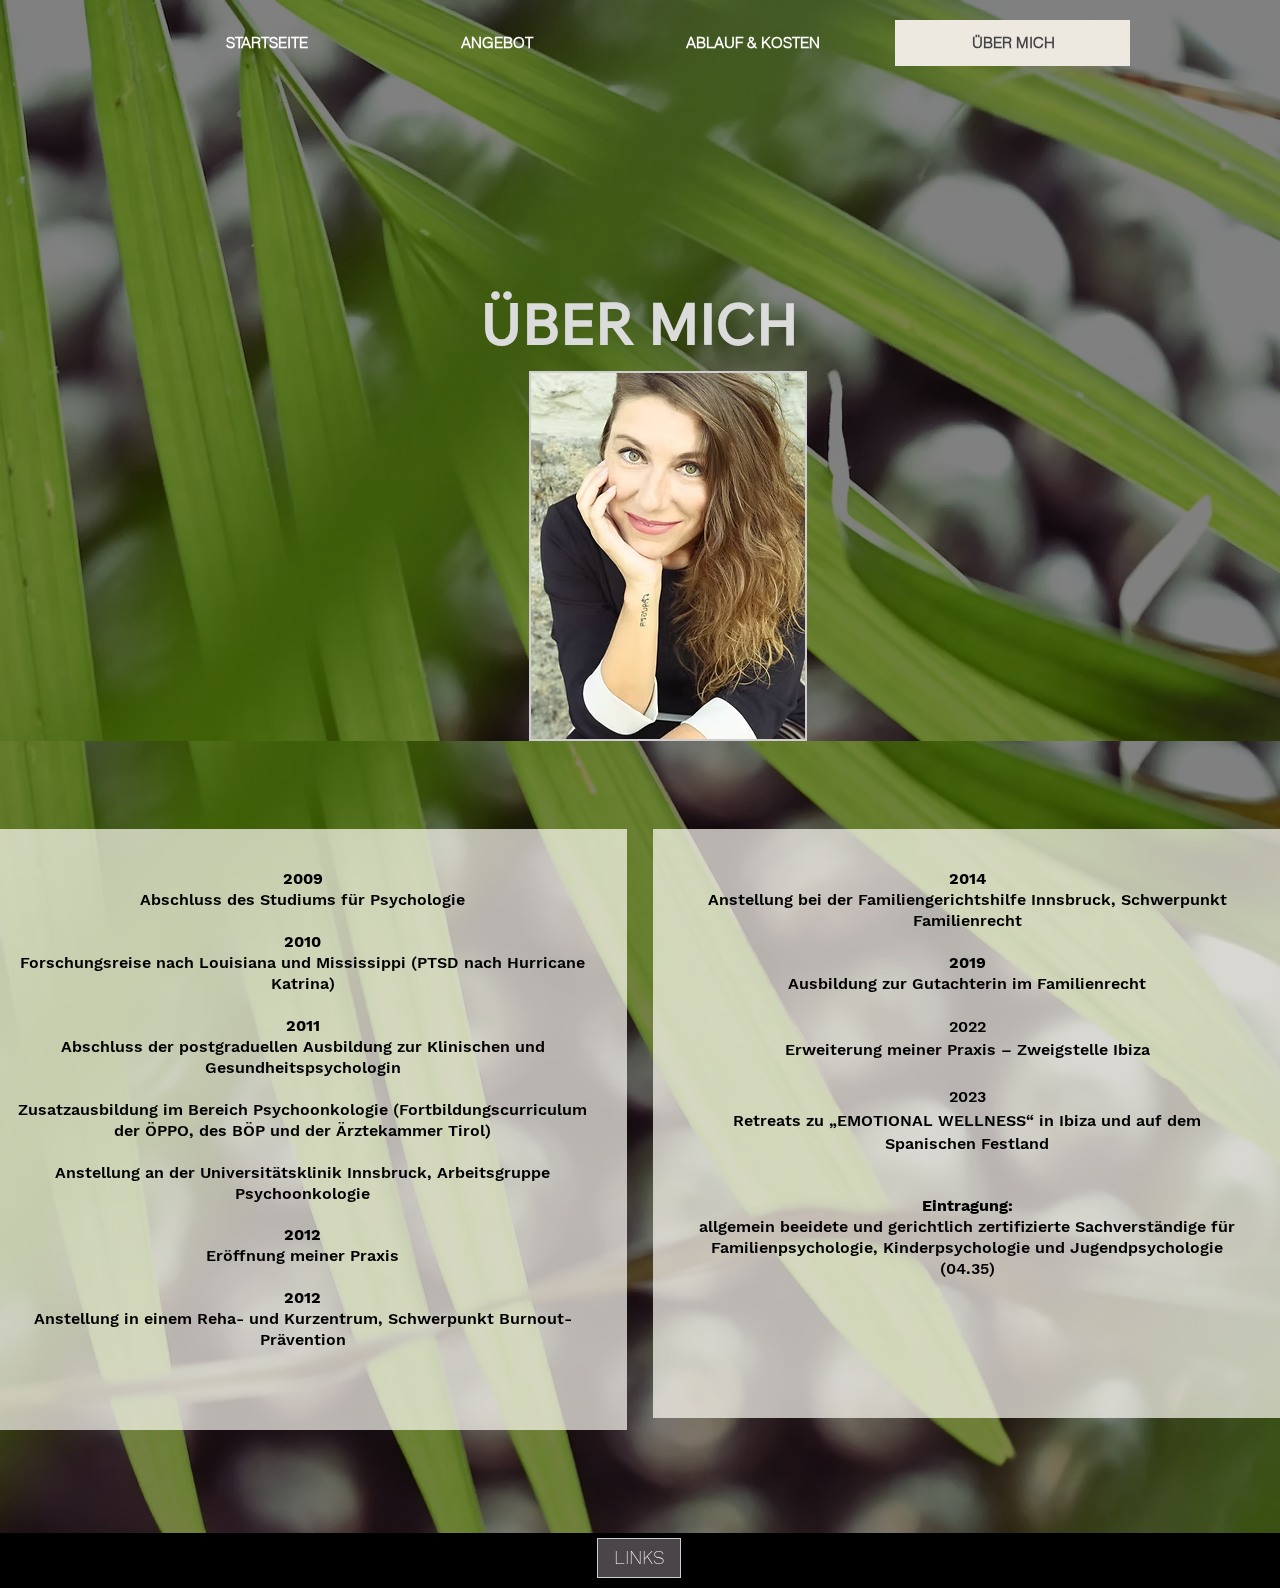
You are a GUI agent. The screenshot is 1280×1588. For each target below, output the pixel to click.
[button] (639, 1558)
